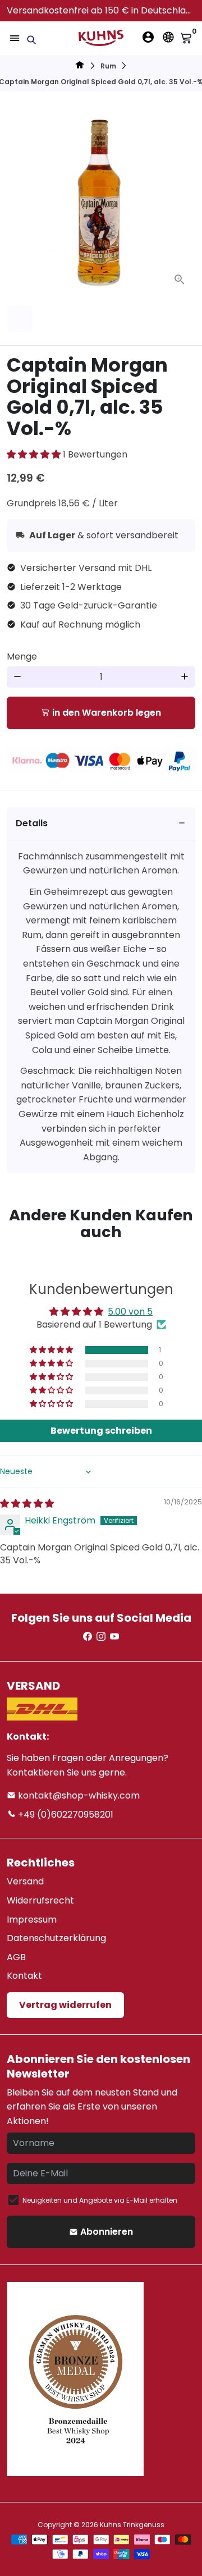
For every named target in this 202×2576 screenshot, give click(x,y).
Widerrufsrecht (40, 1900)
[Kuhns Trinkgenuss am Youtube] (114, 1637)
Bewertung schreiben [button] (101, 1431)
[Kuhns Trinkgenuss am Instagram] (101, 1637)
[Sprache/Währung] (168, 37)
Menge (22, 656)
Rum (108, 66)
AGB (16, 1957)
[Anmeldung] (148, 37)
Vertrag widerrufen (65, 2005)
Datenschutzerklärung (56, 1938)
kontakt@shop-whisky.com (78, 1795)
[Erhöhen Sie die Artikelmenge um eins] (185, 677)
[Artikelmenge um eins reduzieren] (17, 677)
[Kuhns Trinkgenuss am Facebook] (88, 1637)
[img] (27, 1504)
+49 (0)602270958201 (65, 1815)
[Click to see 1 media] (20, 319)
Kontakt (24, 1976)
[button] (35, 454)
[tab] (101, 824)
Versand (25, 1881)
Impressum (32, 1920)
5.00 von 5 (130, 1312)
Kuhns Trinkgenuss (132, 2525)
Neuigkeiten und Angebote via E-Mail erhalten (100, 2200)
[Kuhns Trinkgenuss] (80, 67)
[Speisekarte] (15, 38)
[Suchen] (31, 40)
